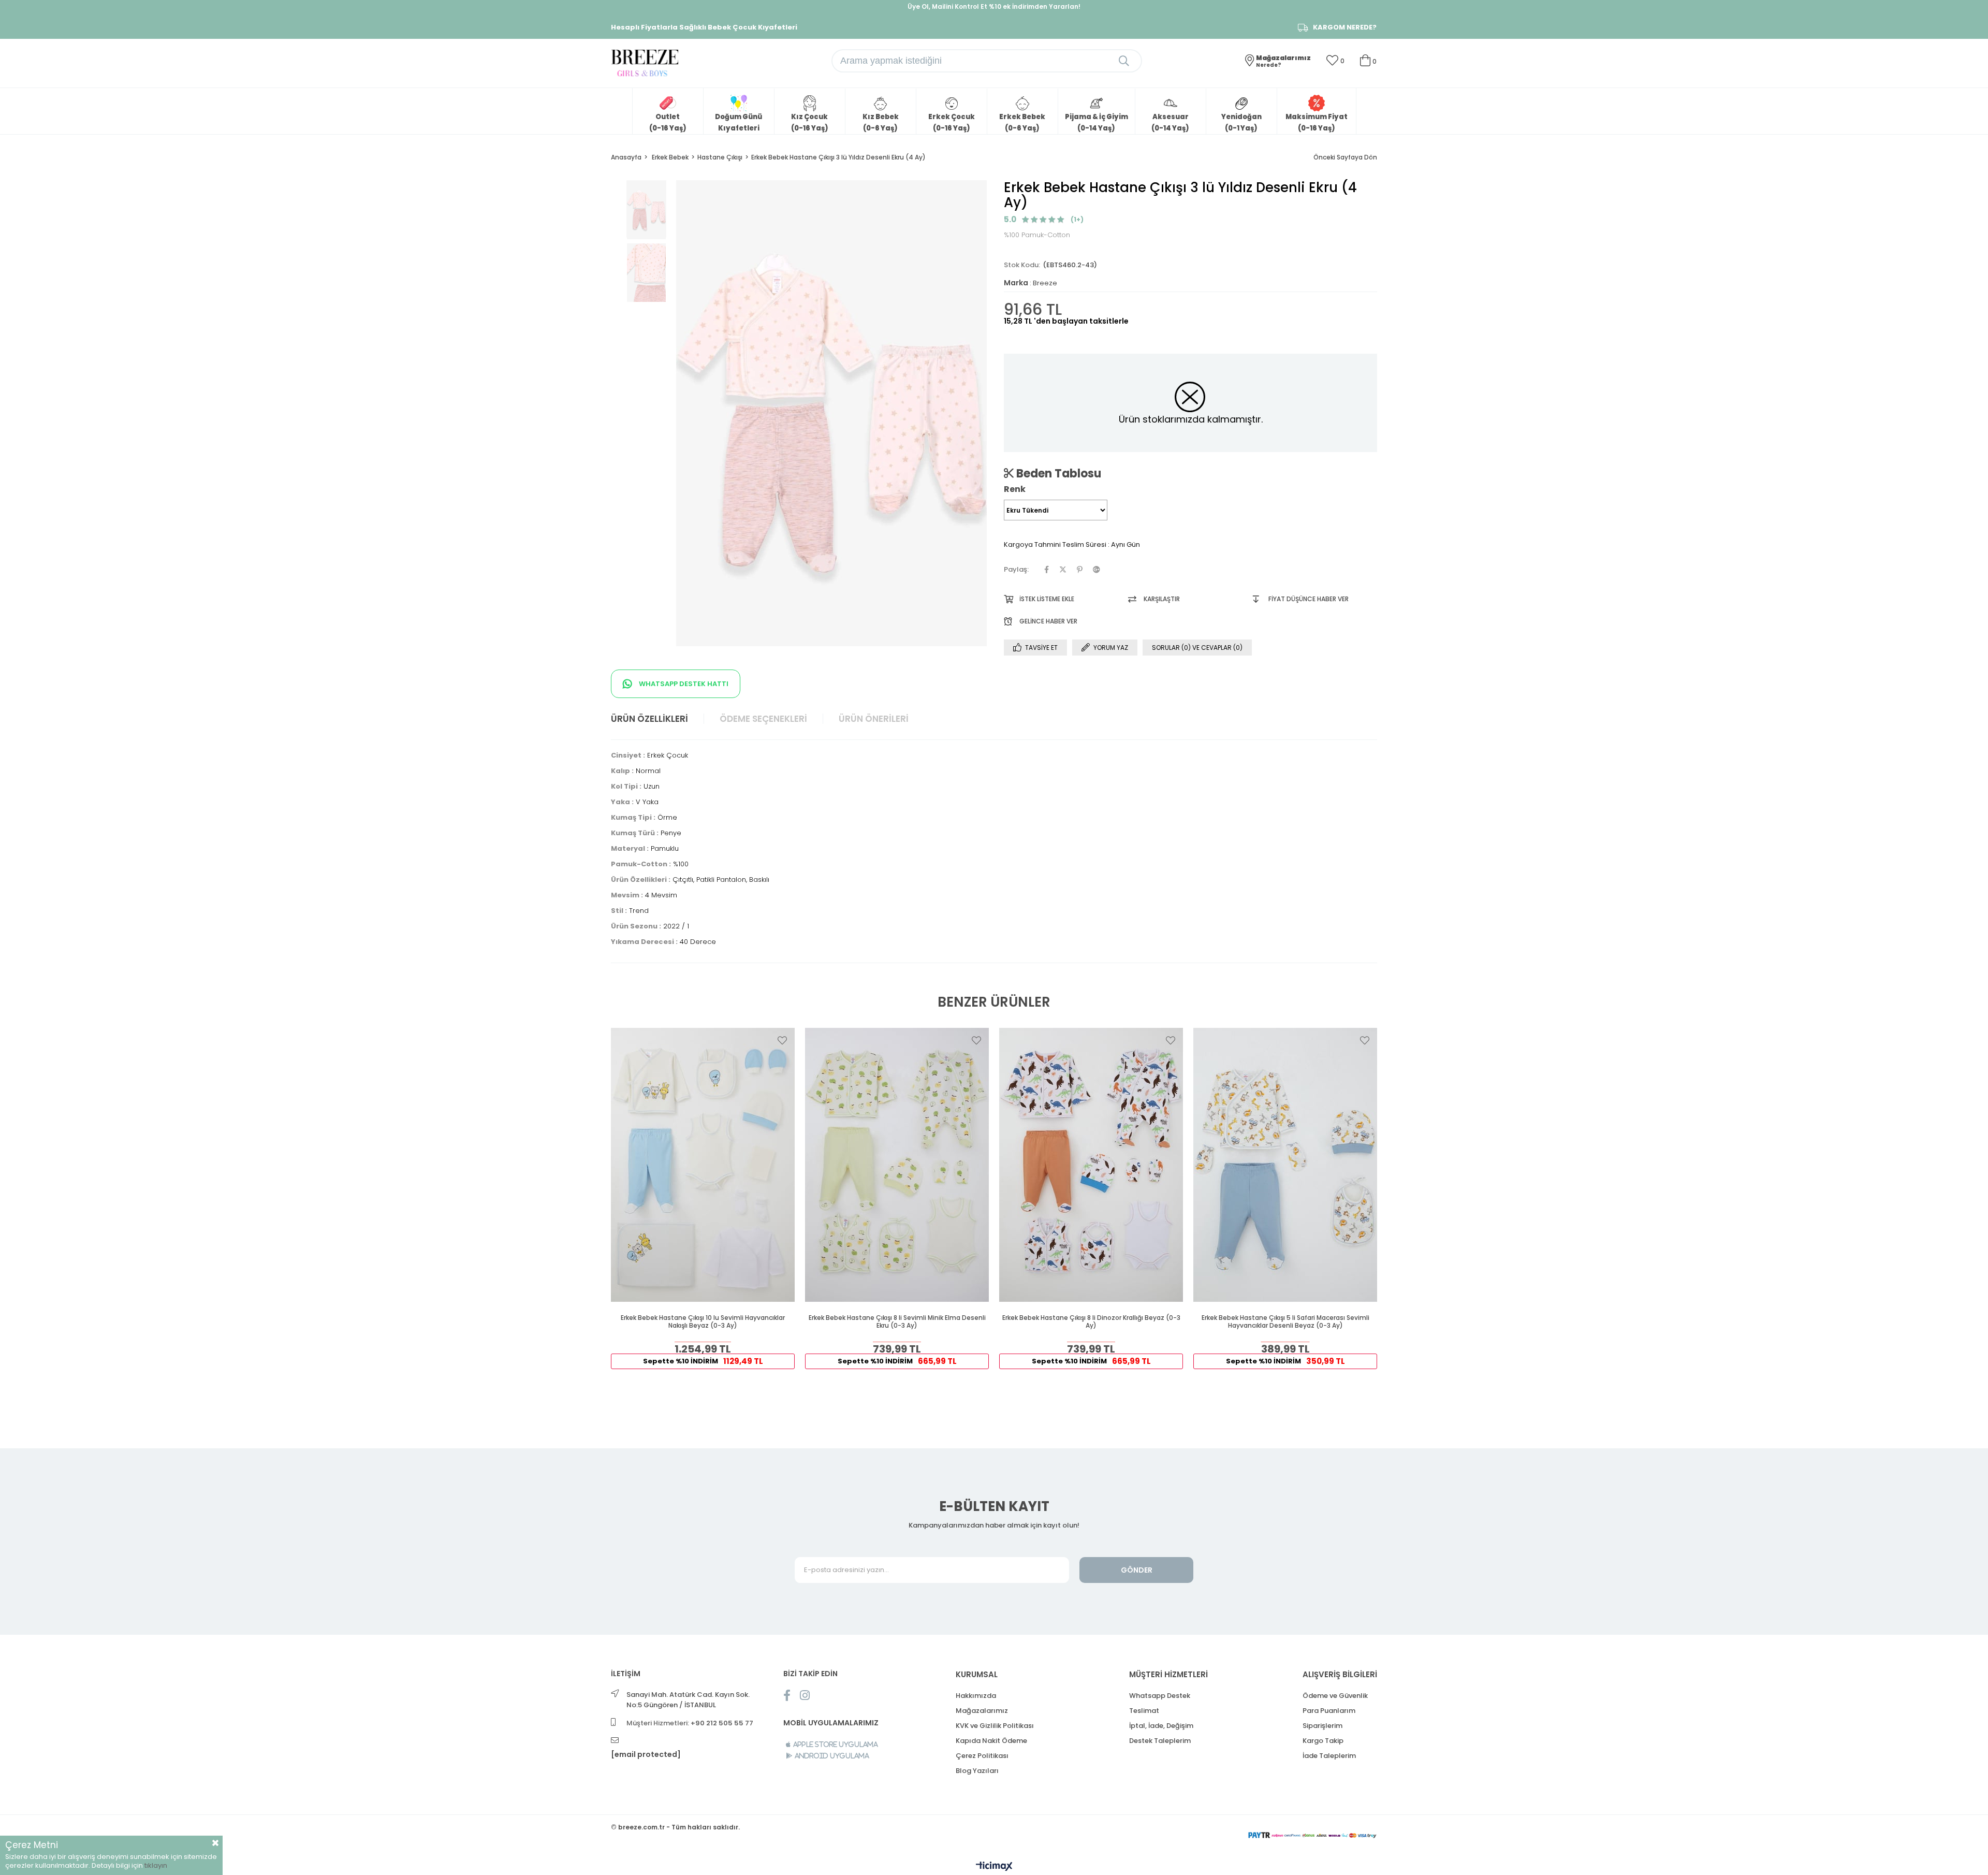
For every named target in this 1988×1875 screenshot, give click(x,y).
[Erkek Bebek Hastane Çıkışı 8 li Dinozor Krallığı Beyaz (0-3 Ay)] (1091, 1165)
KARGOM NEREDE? (1345, 27)
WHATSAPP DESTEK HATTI (683, 684)
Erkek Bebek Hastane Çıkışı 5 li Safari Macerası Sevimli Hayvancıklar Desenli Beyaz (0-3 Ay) (1285, 1322)
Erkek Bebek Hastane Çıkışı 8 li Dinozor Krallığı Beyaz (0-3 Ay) (1091, 1322)
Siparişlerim (1322, 1726)
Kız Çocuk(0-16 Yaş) (810, 122)
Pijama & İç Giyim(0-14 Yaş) (1097, 122)
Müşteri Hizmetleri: (690, 1723)
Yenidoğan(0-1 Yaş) (1241, 122)
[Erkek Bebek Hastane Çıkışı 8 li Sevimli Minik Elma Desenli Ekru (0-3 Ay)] (897, 1165)
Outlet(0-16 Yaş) (668, 122)
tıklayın (156, 1865)
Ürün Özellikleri (649, 719)
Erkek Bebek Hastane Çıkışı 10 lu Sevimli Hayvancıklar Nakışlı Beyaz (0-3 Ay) (703, 1322)
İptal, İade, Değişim (1161, 1726)
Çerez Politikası (982, 1756)
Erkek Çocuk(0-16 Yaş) (952, 122)
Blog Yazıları (977, 1771)
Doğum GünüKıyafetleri (739, 122)
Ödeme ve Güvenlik (1335, 1696)
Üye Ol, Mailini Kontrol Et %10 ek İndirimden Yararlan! (994, 6)
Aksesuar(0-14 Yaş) (1170, 122)
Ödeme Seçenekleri (763, 719)
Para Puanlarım (1329, 1711)
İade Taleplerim (1329, 1756)
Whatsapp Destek (1160, 1696)
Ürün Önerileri (874, 719)
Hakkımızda (976, 1696)
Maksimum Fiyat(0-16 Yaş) (1317, 122)
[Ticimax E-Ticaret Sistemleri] (994, 1867)
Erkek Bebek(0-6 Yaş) (1022, 122)
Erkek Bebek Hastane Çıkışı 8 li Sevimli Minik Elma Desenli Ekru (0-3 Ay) (897, 1322)
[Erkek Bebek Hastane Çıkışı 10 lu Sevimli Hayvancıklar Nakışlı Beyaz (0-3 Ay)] (703, 1165)
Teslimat (1144, 1711)
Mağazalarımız (982, 1711)
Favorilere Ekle (782, 1040)
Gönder (1137, 1570)
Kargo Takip (1323, 1741)
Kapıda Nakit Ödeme (991, 1741)
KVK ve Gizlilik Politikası (995, 1726)
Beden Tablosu (1057, 473)
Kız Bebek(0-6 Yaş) (881, 122)
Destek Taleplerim (1160, 1741)
